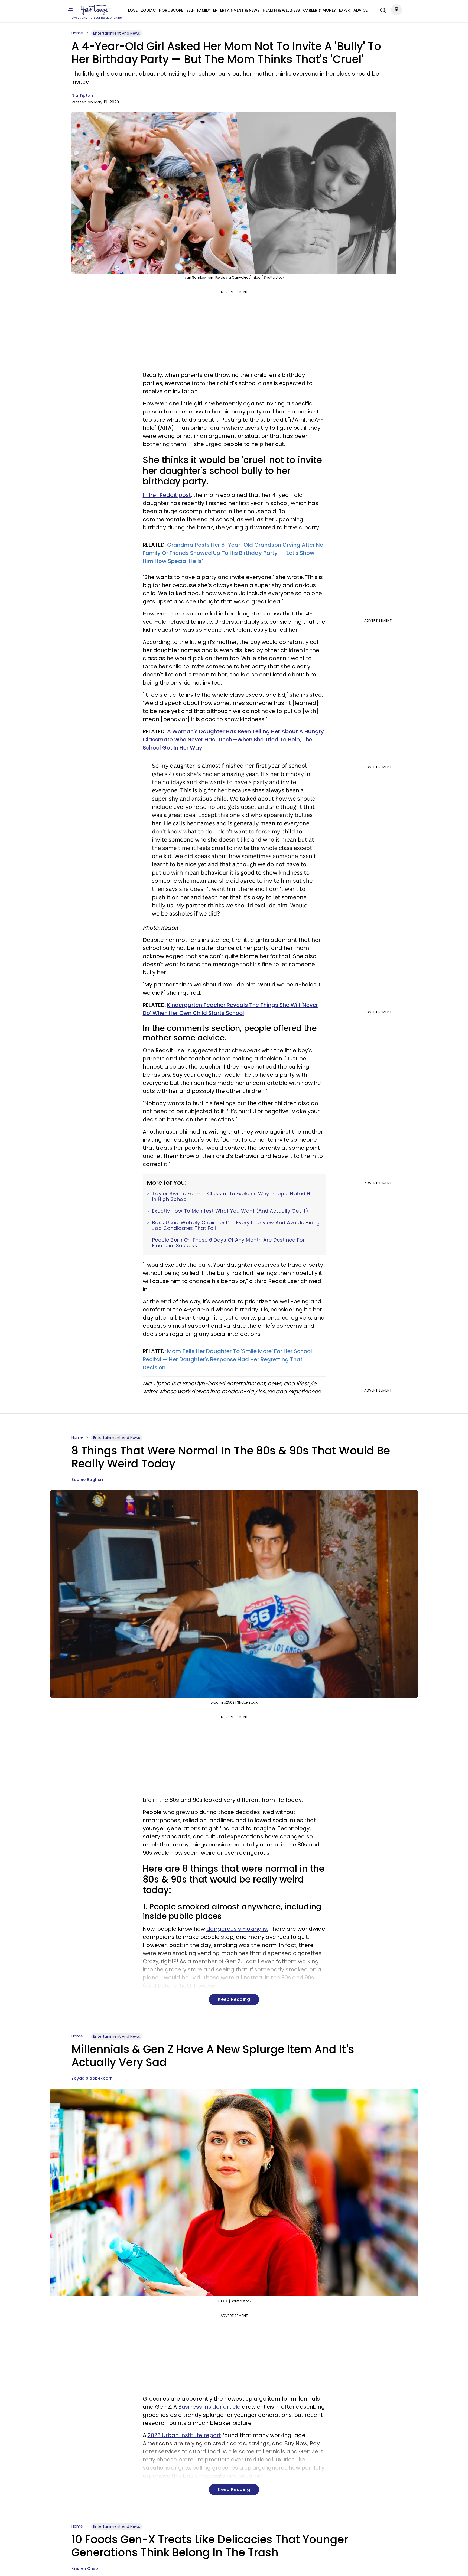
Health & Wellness (281, 10)
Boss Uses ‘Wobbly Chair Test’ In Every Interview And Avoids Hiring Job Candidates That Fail (236, 1225)
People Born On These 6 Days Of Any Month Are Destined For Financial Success (229, 1243)
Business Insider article (209, 2407)
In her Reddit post (167, 495)
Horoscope (171, 10)
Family (204, 10)
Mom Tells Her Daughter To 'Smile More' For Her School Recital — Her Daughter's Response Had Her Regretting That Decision (227, 1359)
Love (133, 10)
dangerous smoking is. (237, 1929)
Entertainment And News (117, 33)
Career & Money (319, 10)
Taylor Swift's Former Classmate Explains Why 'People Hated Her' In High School (234, 1196)
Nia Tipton (82, 95)
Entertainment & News (236, 10)
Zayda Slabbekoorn (92, 2078)
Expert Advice (353, 10)
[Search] (382, 9)
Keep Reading (234, 1999)
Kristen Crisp (85, 2568)
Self (190, 10)
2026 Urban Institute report (184, 2435)
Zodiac (148, 10)
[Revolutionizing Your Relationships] (96, 10)
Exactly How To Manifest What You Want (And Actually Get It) (230, 1211)
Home (77, 33)
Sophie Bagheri (87, 1480)
